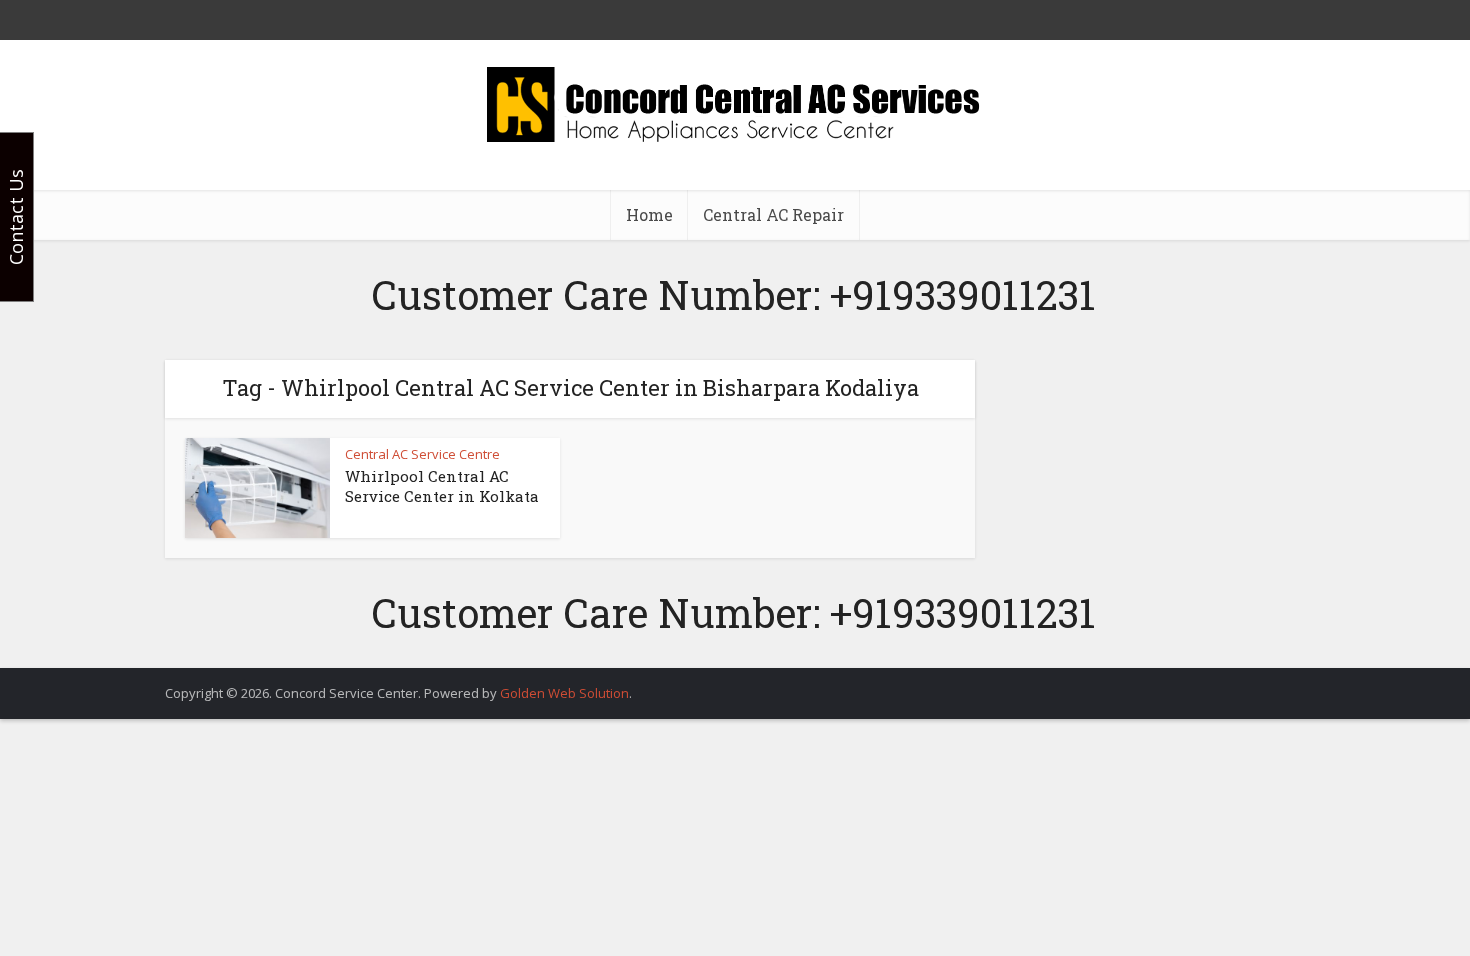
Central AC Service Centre (422, 454)
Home (649, 214)
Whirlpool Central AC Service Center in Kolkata (442, 486)
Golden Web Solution (564, 693)
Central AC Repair (773, 214)
